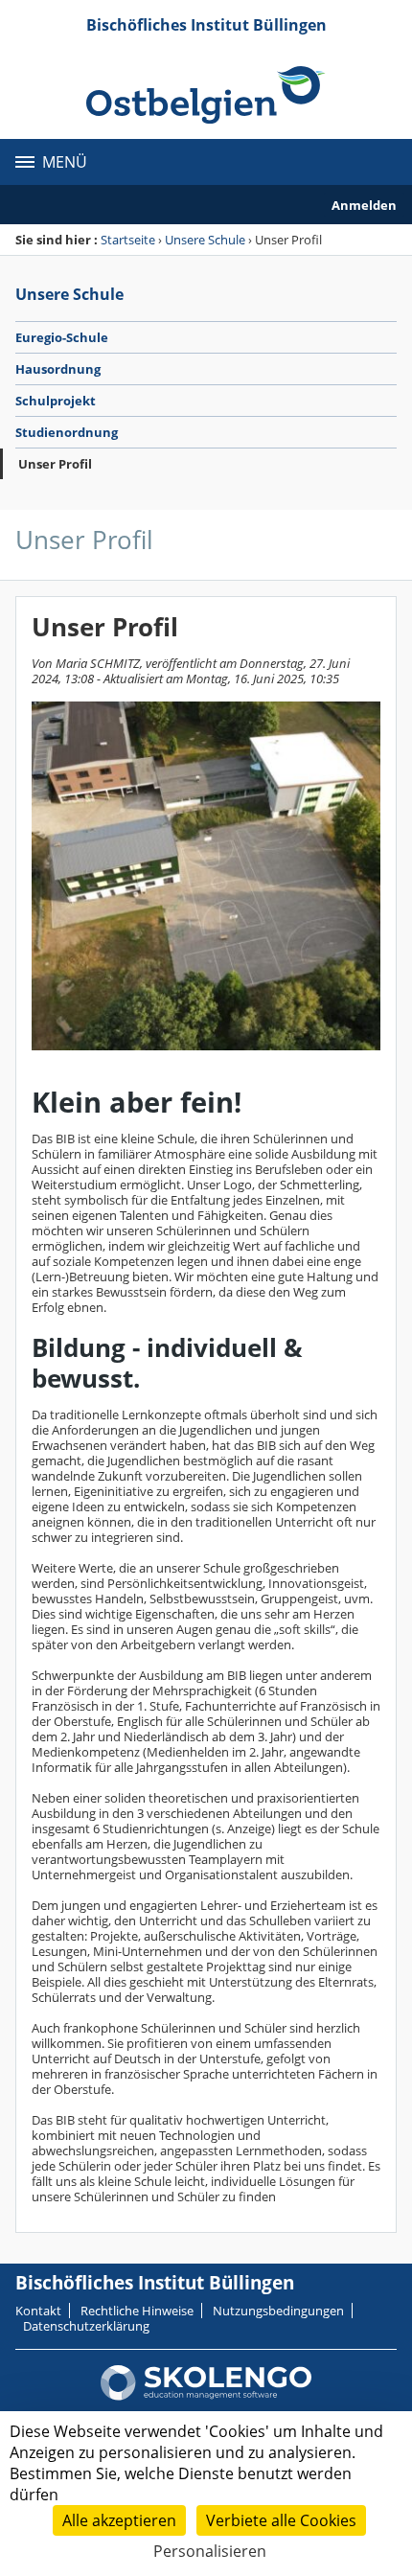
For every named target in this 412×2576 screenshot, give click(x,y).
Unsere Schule (205, 240)
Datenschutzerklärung (86, 2326)
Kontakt (38, 2311)
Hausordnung (58, 369)
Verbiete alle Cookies (281, 2520)
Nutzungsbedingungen (278, 2311)
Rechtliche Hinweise (137, 2311)
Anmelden (364, 205)
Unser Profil (55, 464)
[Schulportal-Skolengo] (206, 95)
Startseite (128, 240)
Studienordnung (67, 432)
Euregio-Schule (62, 337)
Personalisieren (210, 2551)
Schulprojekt (56, 401)
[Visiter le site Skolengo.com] (206, 2396)
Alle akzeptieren (119, 2520)
